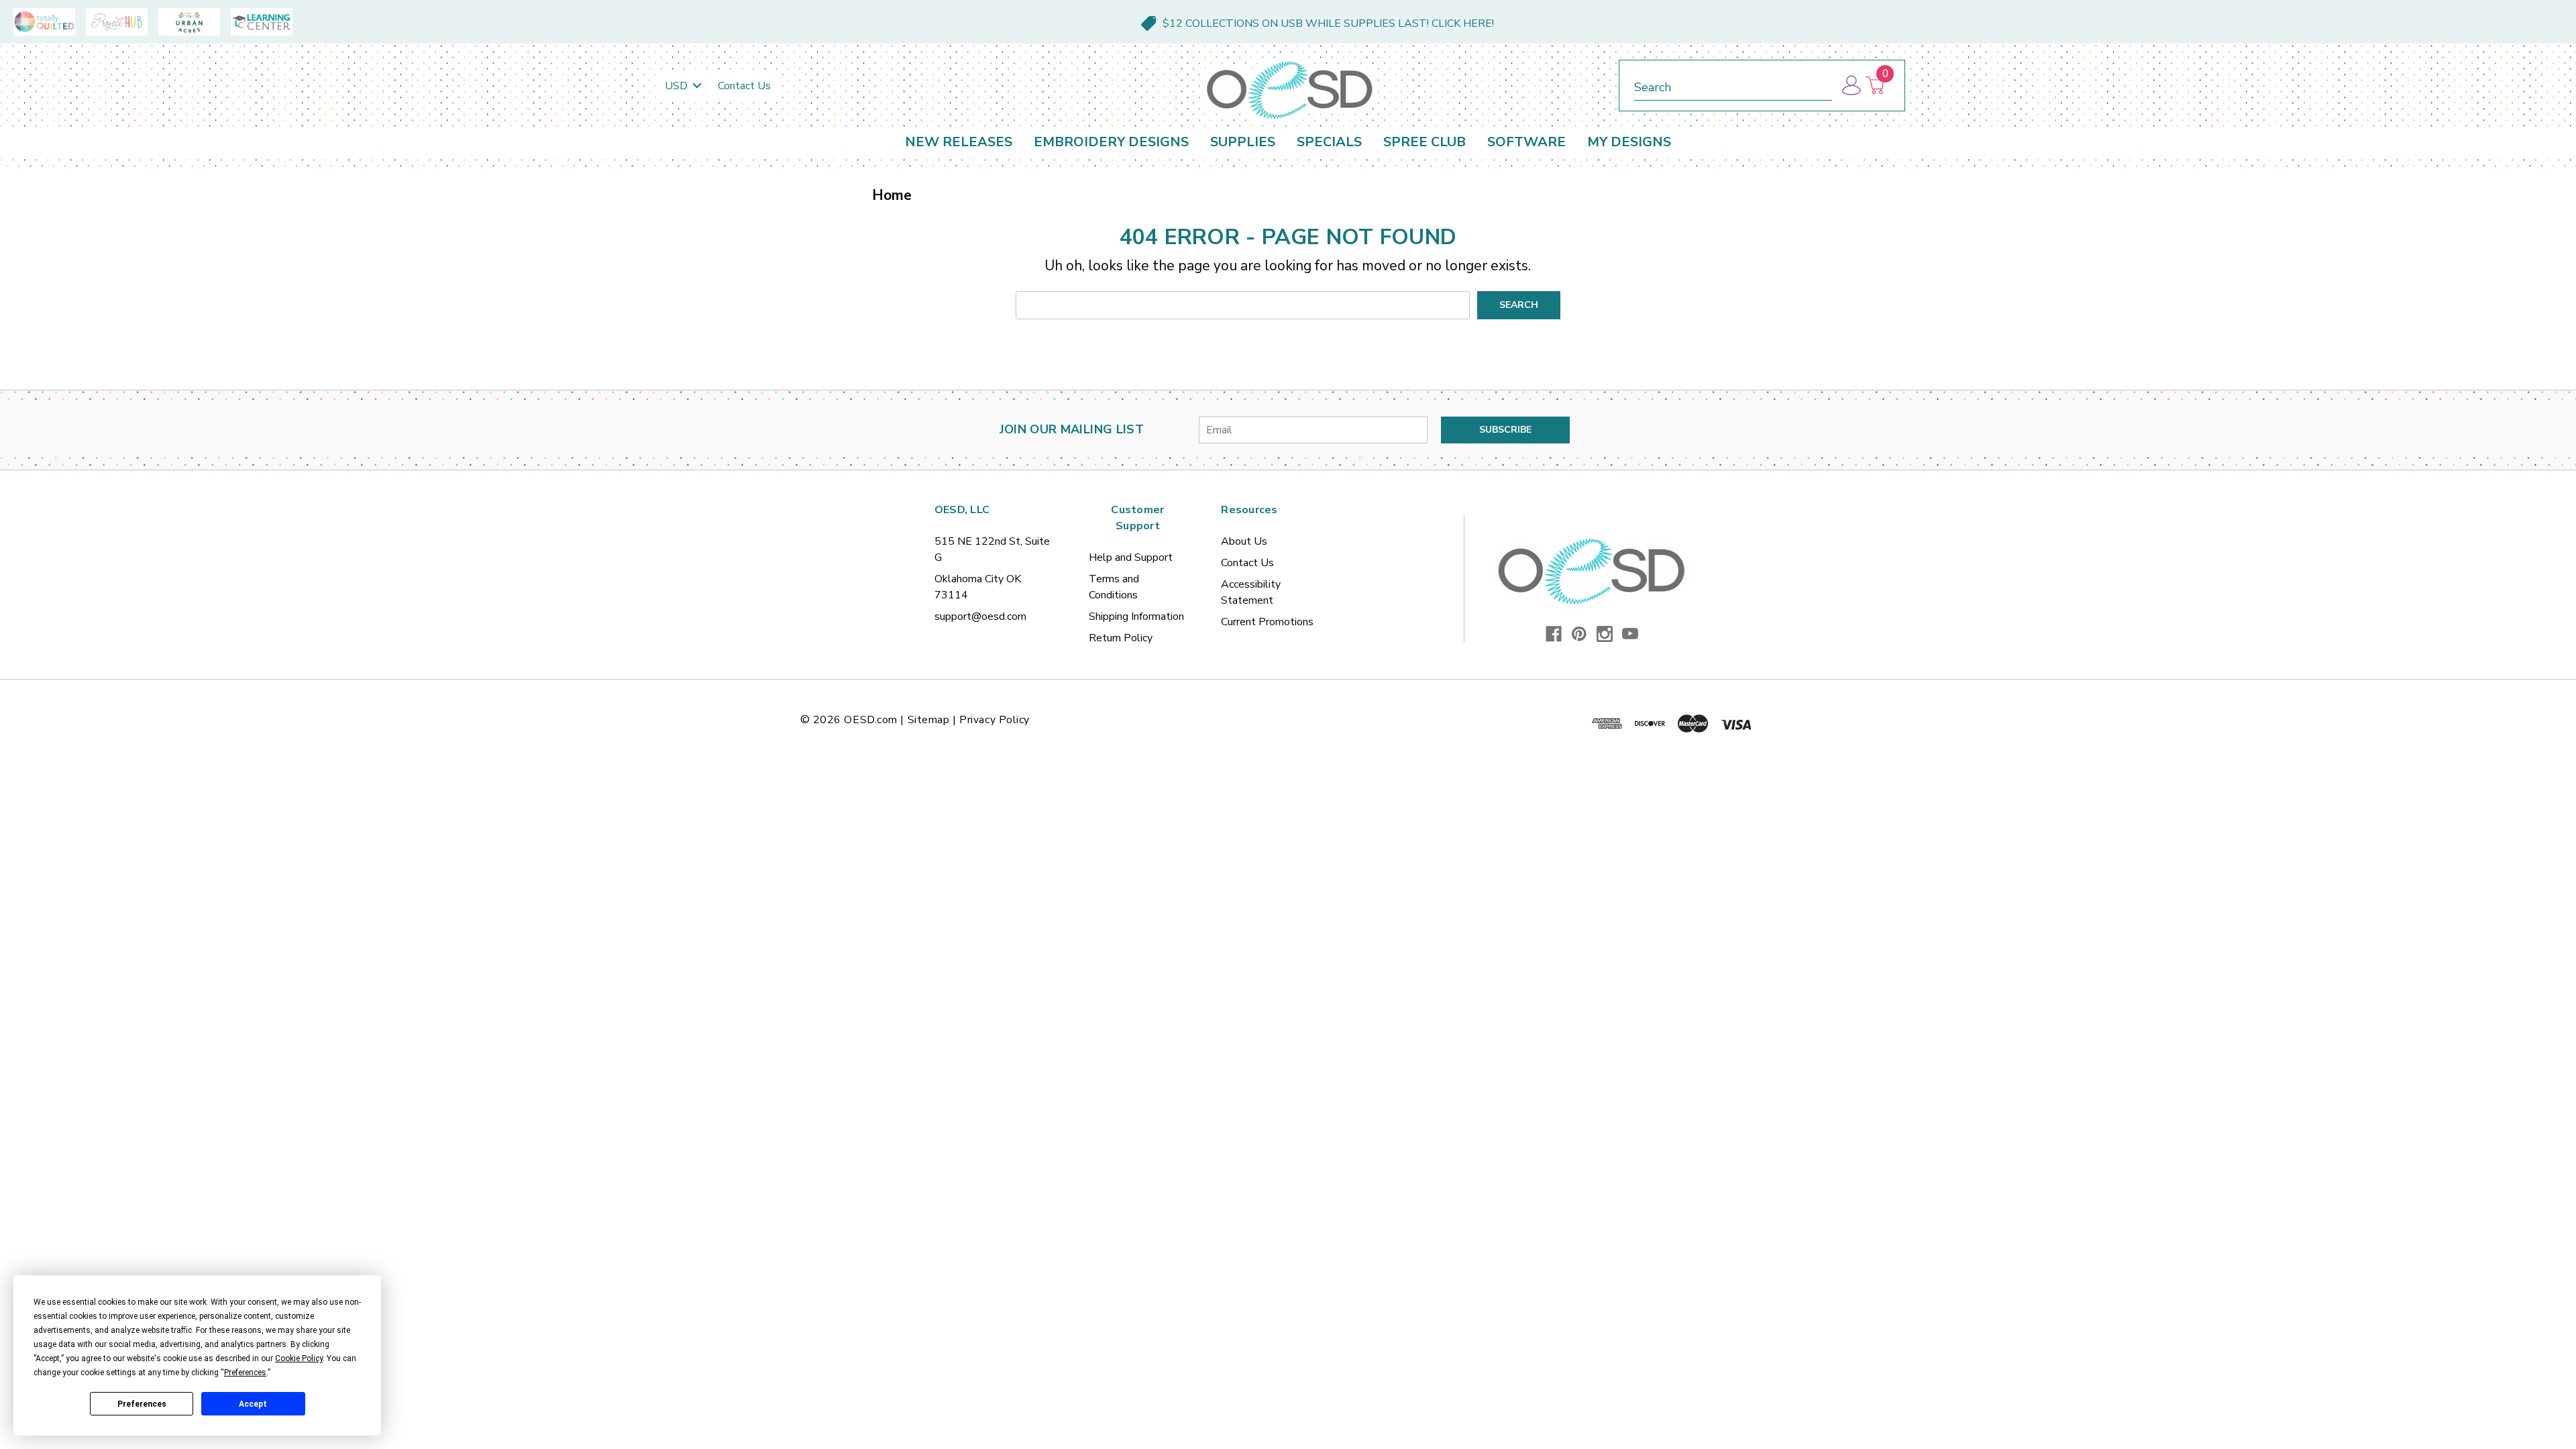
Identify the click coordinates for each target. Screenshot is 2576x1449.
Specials (1329, 142)
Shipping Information (1136, 616)
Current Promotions (1267, 622)
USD (678, 86)
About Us (1244, 541)
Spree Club (1425, 142)
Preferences (142, 1404)
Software (1526, 142)
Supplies (1243, 142)
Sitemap (929, 720)
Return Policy (1121, 638)
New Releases (959, 142)
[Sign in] (1850, 86)
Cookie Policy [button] (299, 1358)
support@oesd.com (980, 616)
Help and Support (1131, 557)
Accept (253, 1404)
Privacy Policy (995, 720)
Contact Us (744, 86)
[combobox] (1733, 85)
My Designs (1629, 142)
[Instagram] (1605, 634)
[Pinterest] (1579, 634)
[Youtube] (1630, 634)
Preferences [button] (245, 1373)
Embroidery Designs (1111, 142)
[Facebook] (1554, 634)
